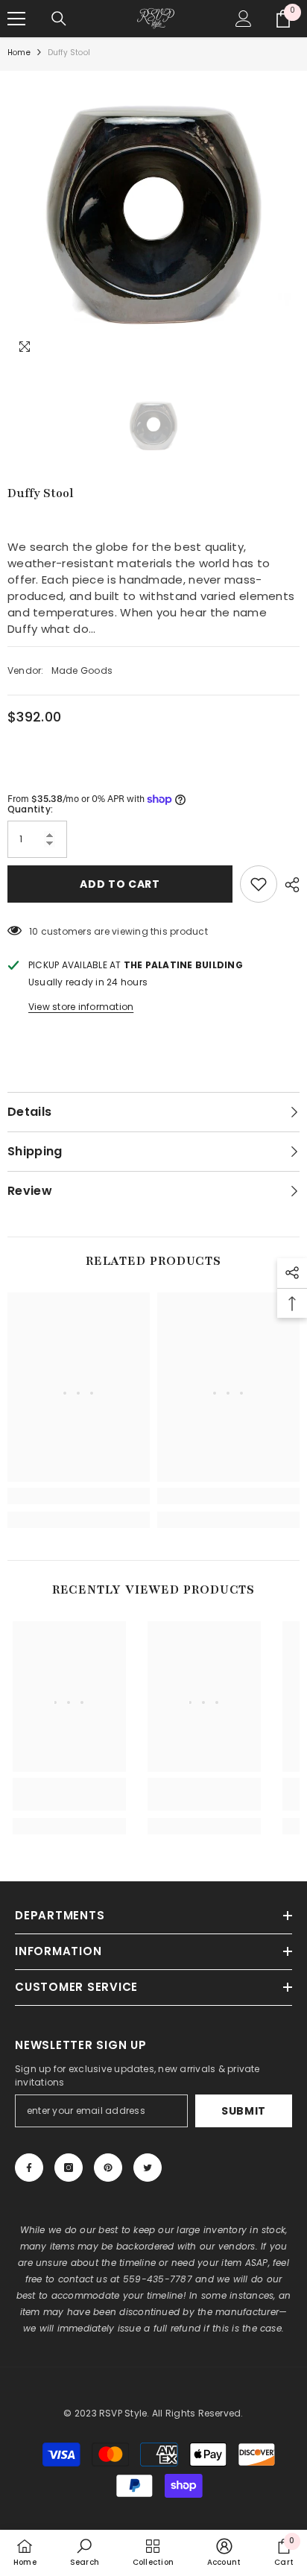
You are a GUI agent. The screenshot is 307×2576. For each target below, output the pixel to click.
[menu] (16, 19)
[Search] (59, 19)
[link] (79, 1496)
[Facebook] (29, 2168)
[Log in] (244, 19)
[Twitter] (148, 2168)
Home (19, 53)
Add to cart (120, 884)
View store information (81, 1007)
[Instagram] (69, 2168)
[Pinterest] (108, 2168)
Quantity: (30, 809)
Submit (244, 2111)
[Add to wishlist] (259, 884)
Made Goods (82, 670)
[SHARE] (288, 885)
